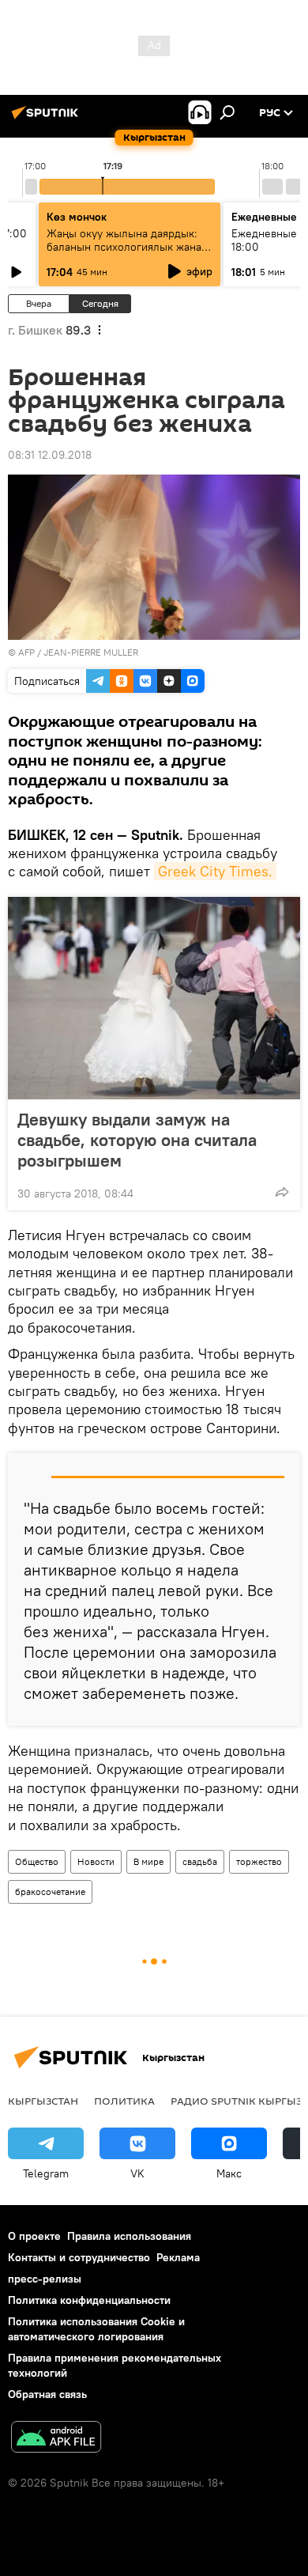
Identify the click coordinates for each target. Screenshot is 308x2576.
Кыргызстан (43, 2101)
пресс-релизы (45, 2279)
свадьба (200, 1861)
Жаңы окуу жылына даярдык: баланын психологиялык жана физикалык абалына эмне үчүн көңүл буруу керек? (126, 253)
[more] (282, 1192)
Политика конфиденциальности (89, 2300)
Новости (96, 1861)
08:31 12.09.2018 (50, 455)
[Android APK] (56, 2439)
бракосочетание (50, 1891)
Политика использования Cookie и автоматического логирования (96, 2329)
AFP (26, 652)
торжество (259, 1861)
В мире (148, 1861)
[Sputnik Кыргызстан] (47, 119)
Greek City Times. (215, 871)
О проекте (34, 2236)
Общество (37, 1861)
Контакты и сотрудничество (79, 2257)
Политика (124, 2101)
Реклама (178, 2257)
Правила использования (129, 2236)
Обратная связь (47, 2394)
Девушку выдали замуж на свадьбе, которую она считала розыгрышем (137, 1140)
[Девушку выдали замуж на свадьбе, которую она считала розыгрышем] (154, 998)
